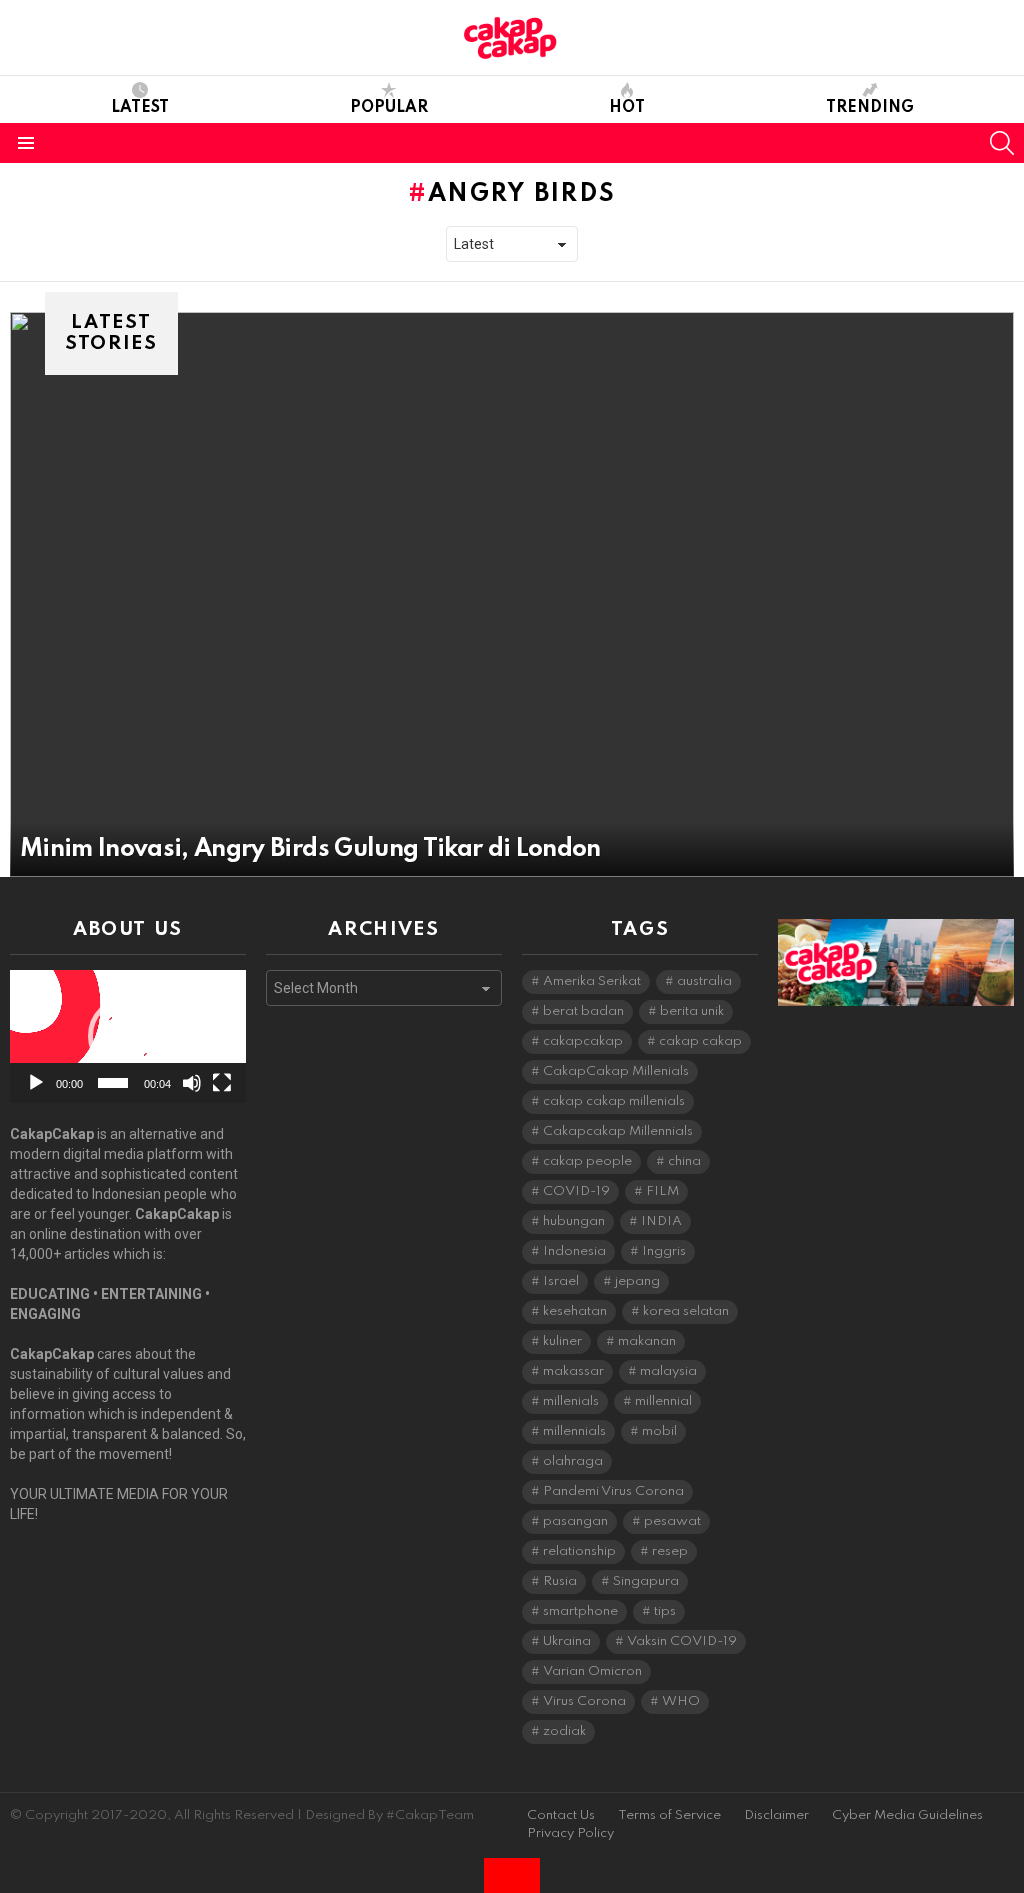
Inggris (664, 1251)
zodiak (564, 1731)
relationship (579, 1551)
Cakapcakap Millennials (618, 1131)
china (684, 1161)
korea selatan (686, 1311)
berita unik (692, 1011)
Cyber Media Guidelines (907, 1815)
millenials (571, 1401)
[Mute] (192, 1083)
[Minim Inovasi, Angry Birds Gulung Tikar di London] (512, 594)
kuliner (562, 1341)
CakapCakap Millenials (616, 1071)
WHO (681, 1701)
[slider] (113, 1083)
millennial (663, 1401)
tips (665, 1611)
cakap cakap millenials (614, 1101)
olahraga (573, 1461)
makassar (573, 1371)
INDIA (661, 1221)
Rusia (560, 1581)
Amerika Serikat (592, 981)
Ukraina (567, 1641)
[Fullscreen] (222, 1083)
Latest (140, 108)
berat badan (583, 1011)
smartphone (580, 1611)
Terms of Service (669, 1815)
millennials (574, 1431)
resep (670, 1551)
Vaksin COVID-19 (682, 1641)
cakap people (587, 1161)
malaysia (668, 1371)
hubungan (574, 1221)
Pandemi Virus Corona (613, 1491)
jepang (637, 1281)
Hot (627, 108)
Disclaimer (776, 1815)
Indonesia (574, 1251)
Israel (561, 1281)
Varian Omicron (592, 1671)
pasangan (575, 1521)
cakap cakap (700, 1041)
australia (704, 981)
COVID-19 (576, 1191)
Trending (870, 108)
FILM (662, 1191)
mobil (659, 1431)
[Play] (36, 1083)
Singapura (646, 1581)
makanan (647, 1341)
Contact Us (561, 1815)
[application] (128, 1036)
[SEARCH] (1002, 143)
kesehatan (575, 1311)
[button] (128, 1036)
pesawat (672, 1521)
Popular (389, 108)
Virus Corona (584, 1701)
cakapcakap (583, 1041)
